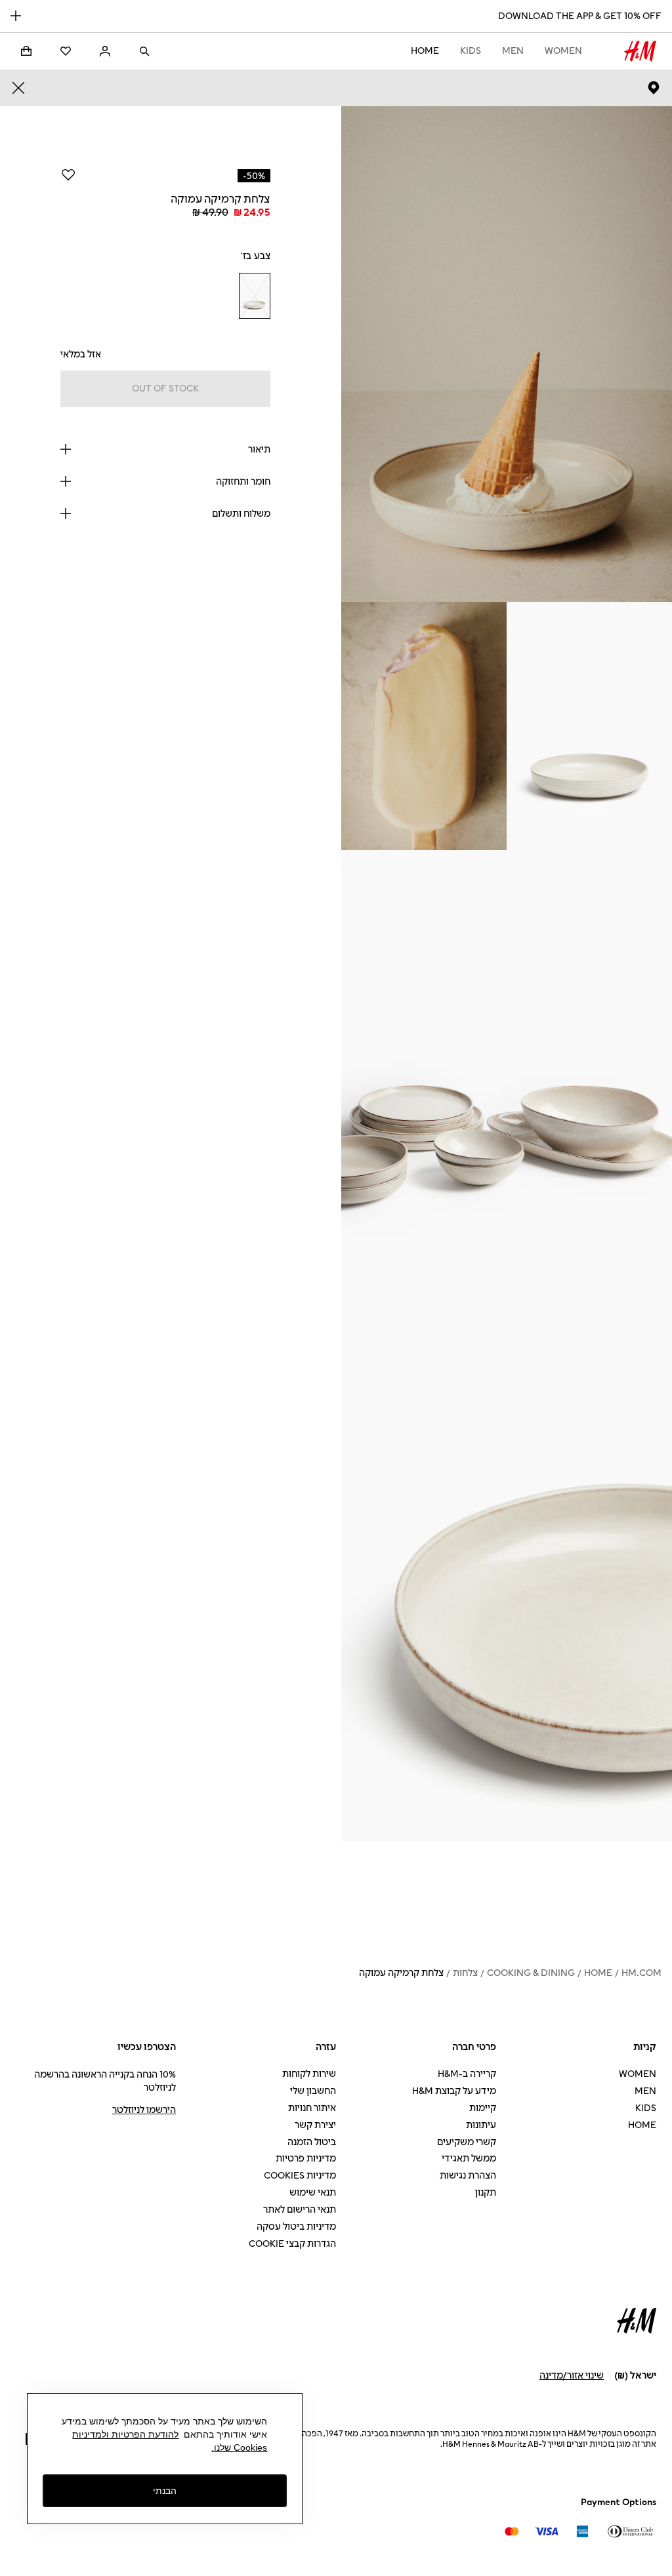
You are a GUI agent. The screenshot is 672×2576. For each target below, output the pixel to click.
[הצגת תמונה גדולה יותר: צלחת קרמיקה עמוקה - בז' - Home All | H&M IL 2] (589, 726)
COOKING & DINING (531, 1973)
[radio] (255, 296)
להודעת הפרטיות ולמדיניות (125, 2434)
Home (425, 51)
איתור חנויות (312, 2108)
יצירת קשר (315, 2125)
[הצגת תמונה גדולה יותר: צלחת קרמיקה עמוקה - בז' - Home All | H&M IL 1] (507, 354)
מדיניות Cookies (300, 2176)
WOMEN (563, 51)
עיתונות (481, 2125)
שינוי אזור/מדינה (572, 2376)
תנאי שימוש (313, 2193)
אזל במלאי (81, 354)
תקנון (486, 2193)
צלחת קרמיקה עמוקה (401, 1973)
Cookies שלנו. (239, 2447)
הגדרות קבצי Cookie (292, 2244)
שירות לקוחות (309, 2074)
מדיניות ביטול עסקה (296, 2227)
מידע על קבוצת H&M (454, 2091)
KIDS (471, 51)
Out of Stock (165, 389)
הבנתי (165, 2491)
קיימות (483, 2108)
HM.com (641, 1973)
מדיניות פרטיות (306, 2159)
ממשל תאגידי (469, 2159)
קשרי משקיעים (467, 2142)
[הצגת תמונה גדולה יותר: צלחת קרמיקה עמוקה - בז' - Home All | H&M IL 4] (507, 1098)
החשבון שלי (313, 2091)
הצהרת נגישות (468, 2176)
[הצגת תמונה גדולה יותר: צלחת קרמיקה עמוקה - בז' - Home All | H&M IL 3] (424, 726)
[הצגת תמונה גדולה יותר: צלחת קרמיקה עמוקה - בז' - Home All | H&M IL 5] (507, 1594)
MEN (513, 51)
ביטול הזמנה (312, 2142)
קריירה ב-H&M (467, 2074)
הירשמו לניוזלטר (144, 2110)
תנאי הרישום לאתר (300, 2210)
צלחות (465, 1973)
